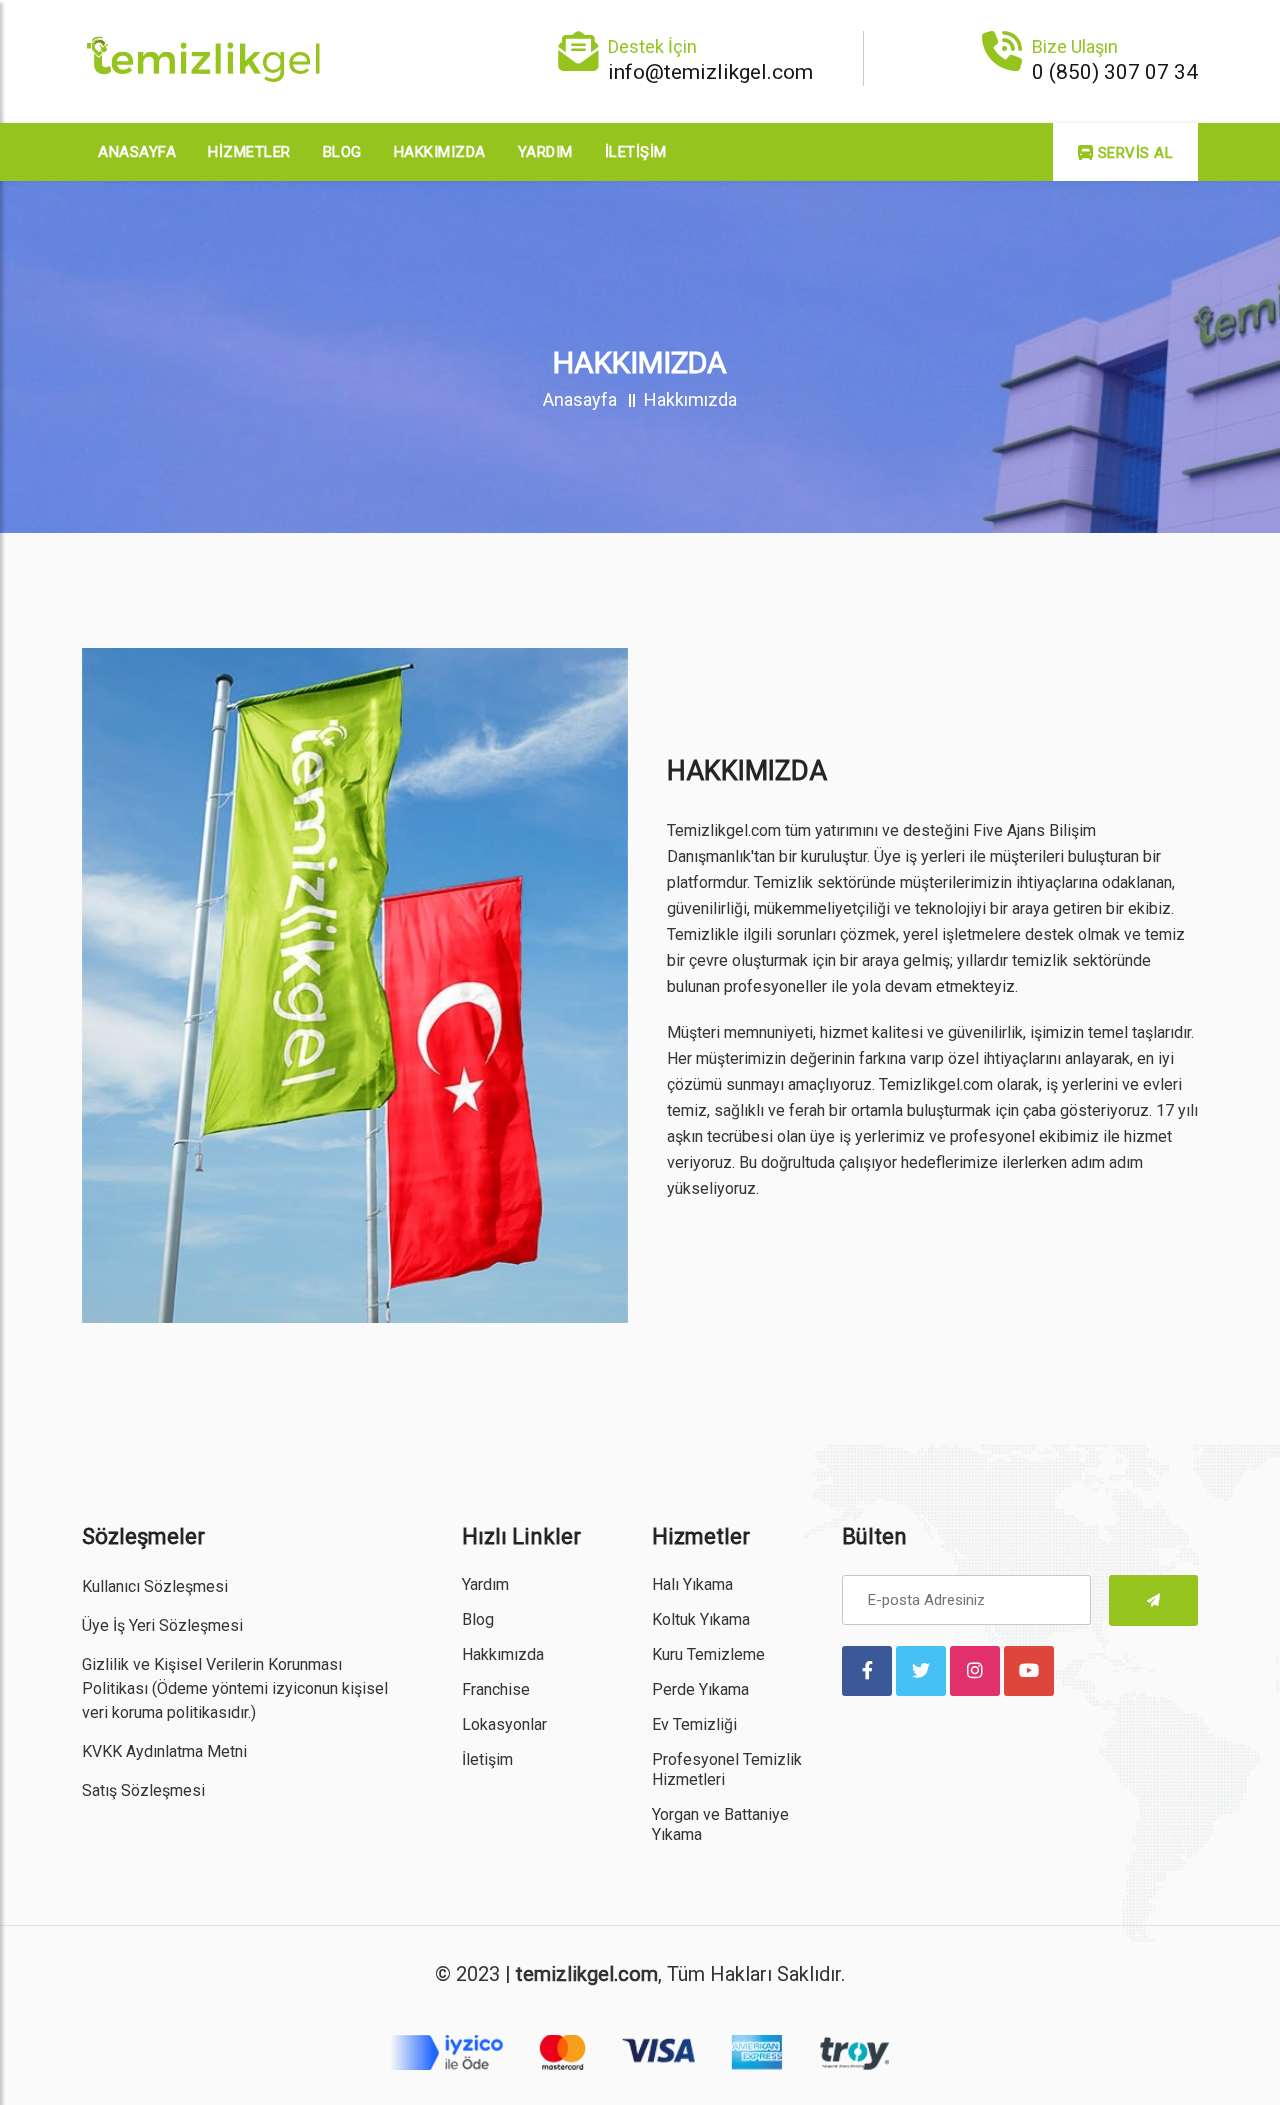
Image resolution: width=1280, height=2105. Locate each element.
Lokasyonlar (504, 1724)
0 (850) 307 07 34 (1115, 72)
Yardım (545, 152)
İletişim (636, 152)
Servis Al (1133, 153)
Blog (342, 152)
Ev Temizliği (694, 1724)
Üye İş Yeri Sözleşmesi (162, 1625)
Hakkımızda (440, 152)
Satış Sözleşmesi (143, 1790)
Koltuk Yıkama (701, 1619)
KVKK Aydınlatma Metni (164, 1751)
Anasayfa (137, 152)
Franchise (496, 1689)
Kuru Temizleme (708, 1654)
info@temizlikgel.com (710, 72)
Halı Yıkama (692, 1584)
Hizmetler (249, 152)
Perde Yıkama (700, 1689)
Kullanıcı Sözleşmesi (155, 1586)
